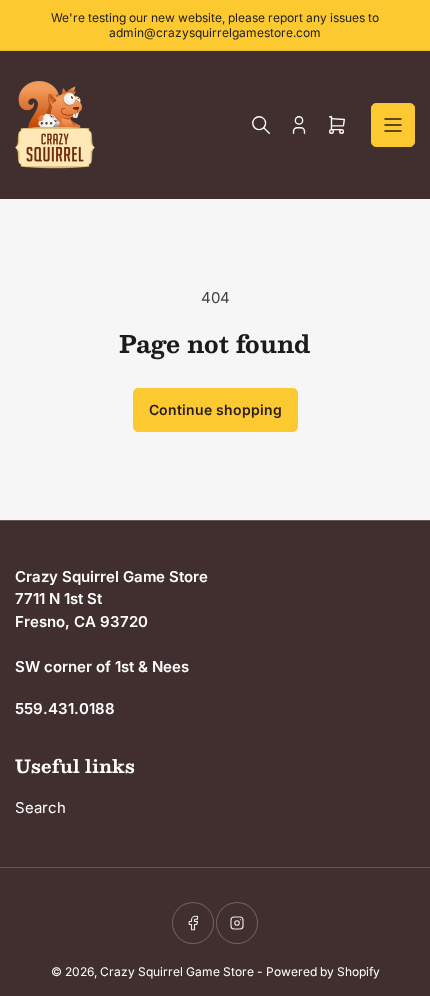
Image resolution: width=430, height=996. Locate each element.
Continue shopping (215, 409)
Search (40, 807)
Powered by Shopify (323, 971)
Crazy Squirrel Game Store (177, 971)
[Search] (261, 125)
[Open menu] (393, 125)
